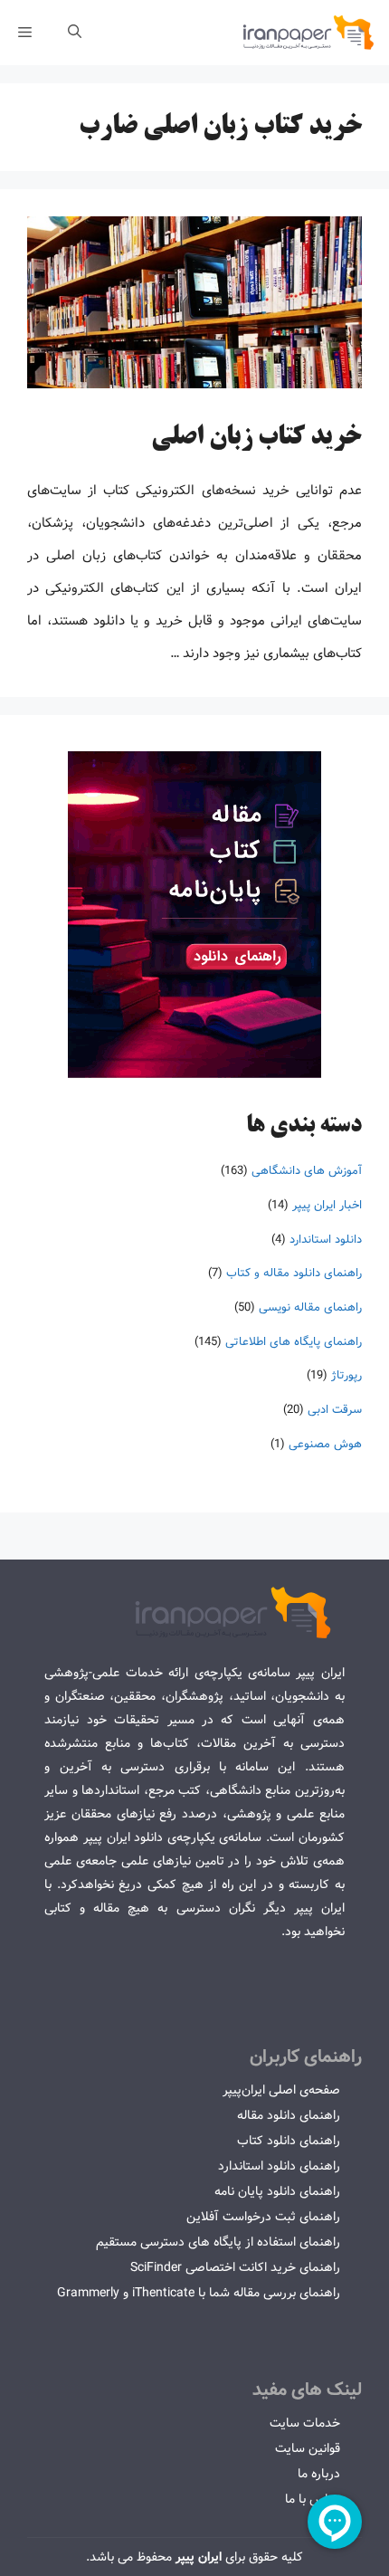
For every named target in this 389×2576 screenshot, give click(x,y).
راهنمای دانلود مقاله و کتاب (294, 1273)
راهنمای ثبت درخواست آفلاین (263, 2217)
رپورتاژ (346, 1375)
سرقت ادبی (335, 1410)
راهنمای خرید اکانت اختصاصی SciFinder (235, 2267)
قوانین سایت (308, 2448)
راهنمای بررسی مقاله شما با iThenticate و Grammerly (199, 2293)
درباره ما (319, 2474)
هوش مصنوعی (325, 1444)
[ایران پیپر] (309, 33)
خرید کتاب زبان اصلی (256, 438)
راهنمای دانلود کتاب (289, 2141)
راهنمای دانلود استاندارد (279, 2166)
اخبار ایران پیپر (327, 1205)
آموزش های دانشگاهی (307, 1171)
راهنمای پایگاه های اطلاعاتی (294, 1342)
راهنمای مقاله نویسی (310, 1307)
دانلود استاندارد (326, 1240)
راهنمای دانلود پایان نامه (277, 2191)
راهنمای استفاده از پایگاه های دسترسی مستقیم (218, 2242)
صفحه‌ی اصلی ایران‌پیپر (281, 2090)
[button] (75, 33)
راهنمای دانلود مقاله (289, 2115)
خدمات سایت (305, 2423)
